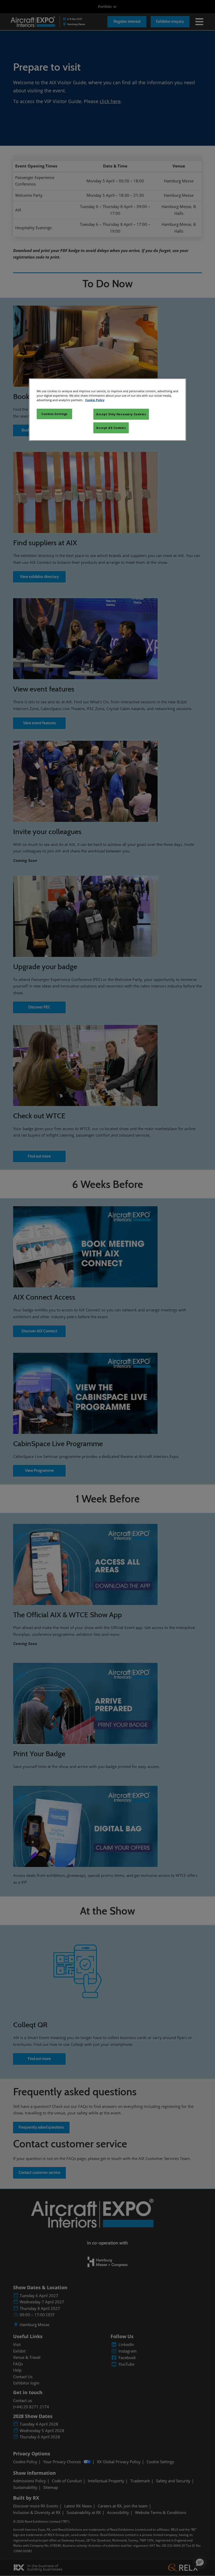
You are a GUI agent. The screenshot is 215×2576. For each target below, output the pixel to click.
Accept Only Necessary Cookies (121, 414)
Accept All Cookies (111, 428)
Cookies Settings (54, 414)
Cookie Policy (95, 400)
